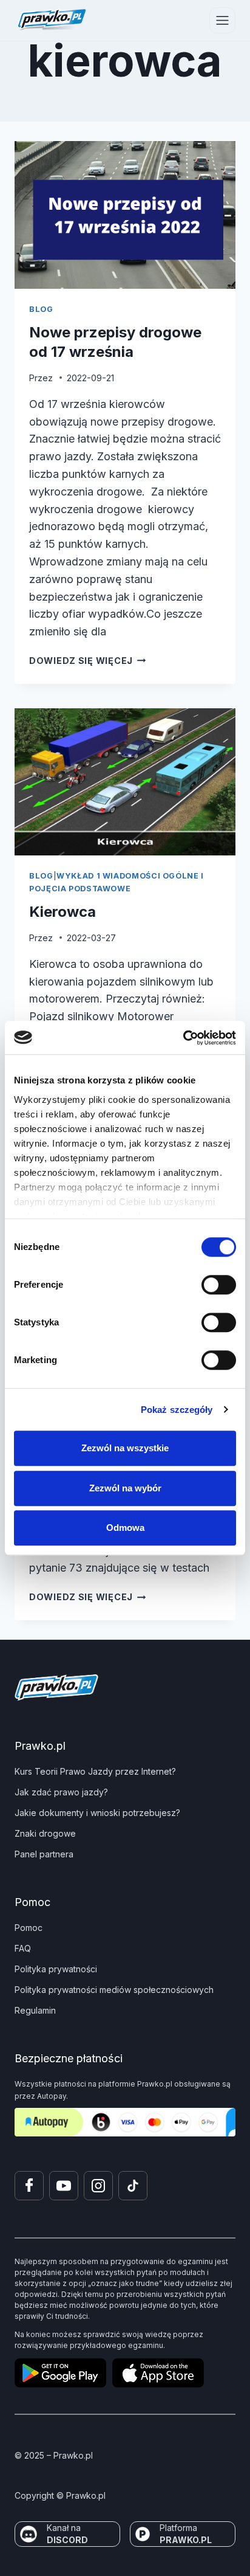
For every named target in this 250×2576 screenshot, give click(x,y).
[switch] (219, 1285)
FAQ (23, 1948)
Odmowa (125, 1528)
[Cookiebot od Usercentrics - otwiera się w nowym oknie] (183, 1038)
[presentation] (125, 215)
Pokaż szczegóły (177, 1410)
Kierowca (62, 912)
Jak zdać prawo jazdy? (61, 1792)
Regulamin (35, 2010)
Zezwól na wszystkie (125, 1448)
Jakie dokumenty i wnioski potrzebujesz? (97, 1813)
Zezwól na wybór (125, 1488)
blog (41, 309)
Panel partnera (44, 1854)
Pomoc (29, 1928)
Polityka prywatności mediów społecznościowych (114, 1990)
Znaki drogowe (45, 1833)
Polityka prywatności (56, 1969)
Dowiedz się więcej (88, 661)
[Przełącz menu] (222, 20)
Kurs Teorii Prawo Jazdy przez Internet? (95, 1771)
